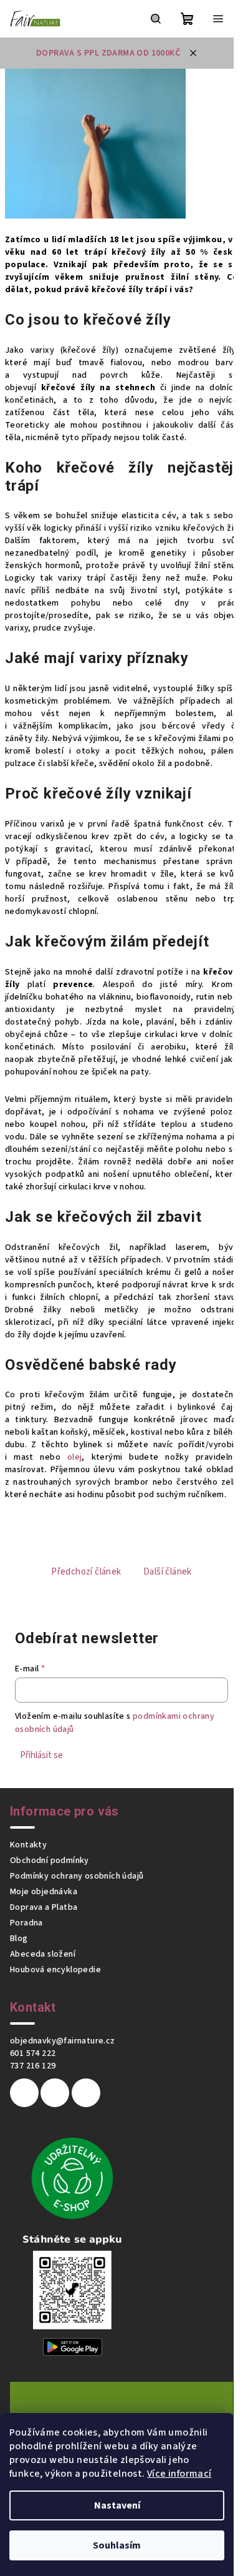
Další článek (168, 1572)
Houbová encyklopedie (55, 1970)
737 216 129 (33, 2066)
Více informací (179, 2474)
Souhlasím (117, 2545)
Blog (19, 1939)
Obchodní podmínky (50, 1861)
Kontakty (28, 1845)
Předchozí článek (86, 1572)
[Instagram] (55, 2093)
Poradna (26, 1923)
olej (75, 1457)
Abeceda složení (43, 1954)
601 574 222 (33, 2053)
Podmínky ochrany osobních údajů (77, 1876)
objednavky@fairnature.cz (63, 2041)
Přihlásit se (41, 1755)
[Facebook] (24, 2093)
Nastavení (117, 2505)
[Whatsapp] (86, 2093)
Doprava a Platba (44, 1907)
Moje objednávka (44, 1892)
